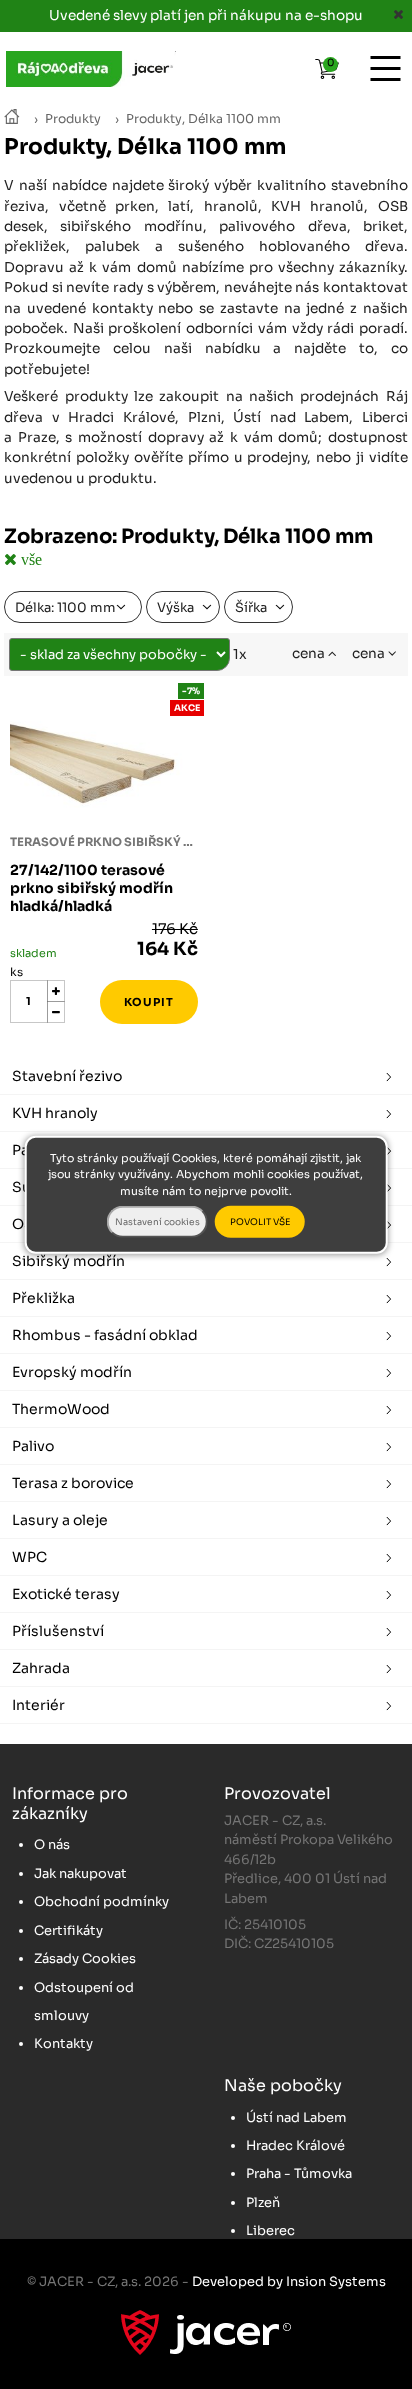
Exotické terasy (66, 1594)
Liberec (270, 2230)
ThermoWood (61, 1409)
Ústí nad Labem (296, 2117)
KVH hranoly (55, 1113)
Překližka (43, 1298)
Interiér (38, 1705)
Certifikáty (68, 1930)
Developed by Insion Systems (289, 2281)
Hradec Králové (295, 2145)
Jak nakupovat (80, 1873)
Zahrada (41, 1668)
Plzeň (263, 2202)
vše (29, 559)
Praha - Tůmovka (299, 2173)
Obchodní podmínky (101, 1901)
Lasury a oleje (60, 1520)
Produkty (73, 119)
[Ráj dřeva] (12, 118)
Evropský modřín (72, 1372)
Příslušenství (58, 1631)
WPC (29, 1557)
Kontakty (63, 2043)
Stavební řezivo (67, 1076)
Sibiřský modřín (68, 1261)
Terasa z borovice (73, 1483)
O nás (52, 1844)
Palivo (33, 1446)
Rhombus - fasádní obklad (105, 1335)
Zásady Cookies (85, 1958)
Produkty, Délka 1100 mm (203, 119)
